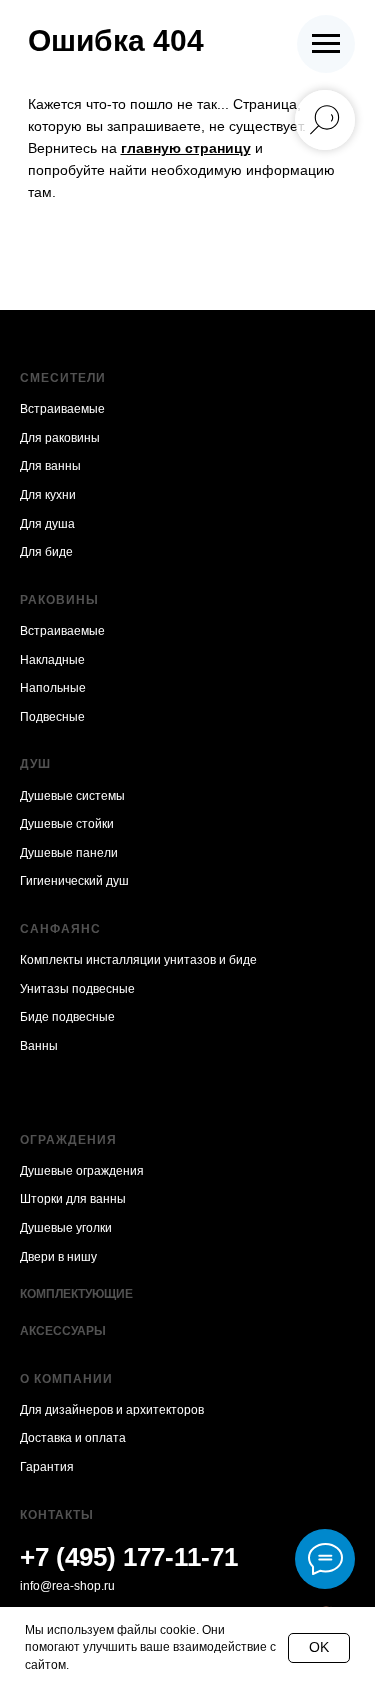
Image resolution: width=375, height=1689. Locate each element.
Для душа (47, 524)
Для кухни (48, 495)
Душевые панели (69, 853)
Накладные (52, 660)
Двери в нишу (58, 1257)
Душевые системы (72, 796)
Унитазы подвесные (77, 989)
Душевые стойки (67, 824)
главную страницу (186, 148)
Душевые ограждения (82, 1171)
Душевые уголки (66, 1228)
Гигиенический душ (74, 881)
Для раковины (60, 438)
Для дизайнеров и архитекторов (112, 1410)
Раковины (59, 600)
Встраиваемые (62, 409)
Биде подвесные (67, 1017)
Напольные (53, 688)
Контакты (57, 1515)
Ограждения (68, 1140)
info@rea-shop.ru (67, 1586)
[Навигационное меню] (326, 44)
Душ (35, 764)
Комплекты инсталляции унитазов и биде (138, 960)
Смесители (63, 378)
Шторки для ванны (73, 1199)
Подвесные (52, 717)
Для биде (46, 552)
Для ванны (50, 466)
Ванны (39, 1046)
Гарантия (47, 1467)
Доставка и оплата (73, 1438)
